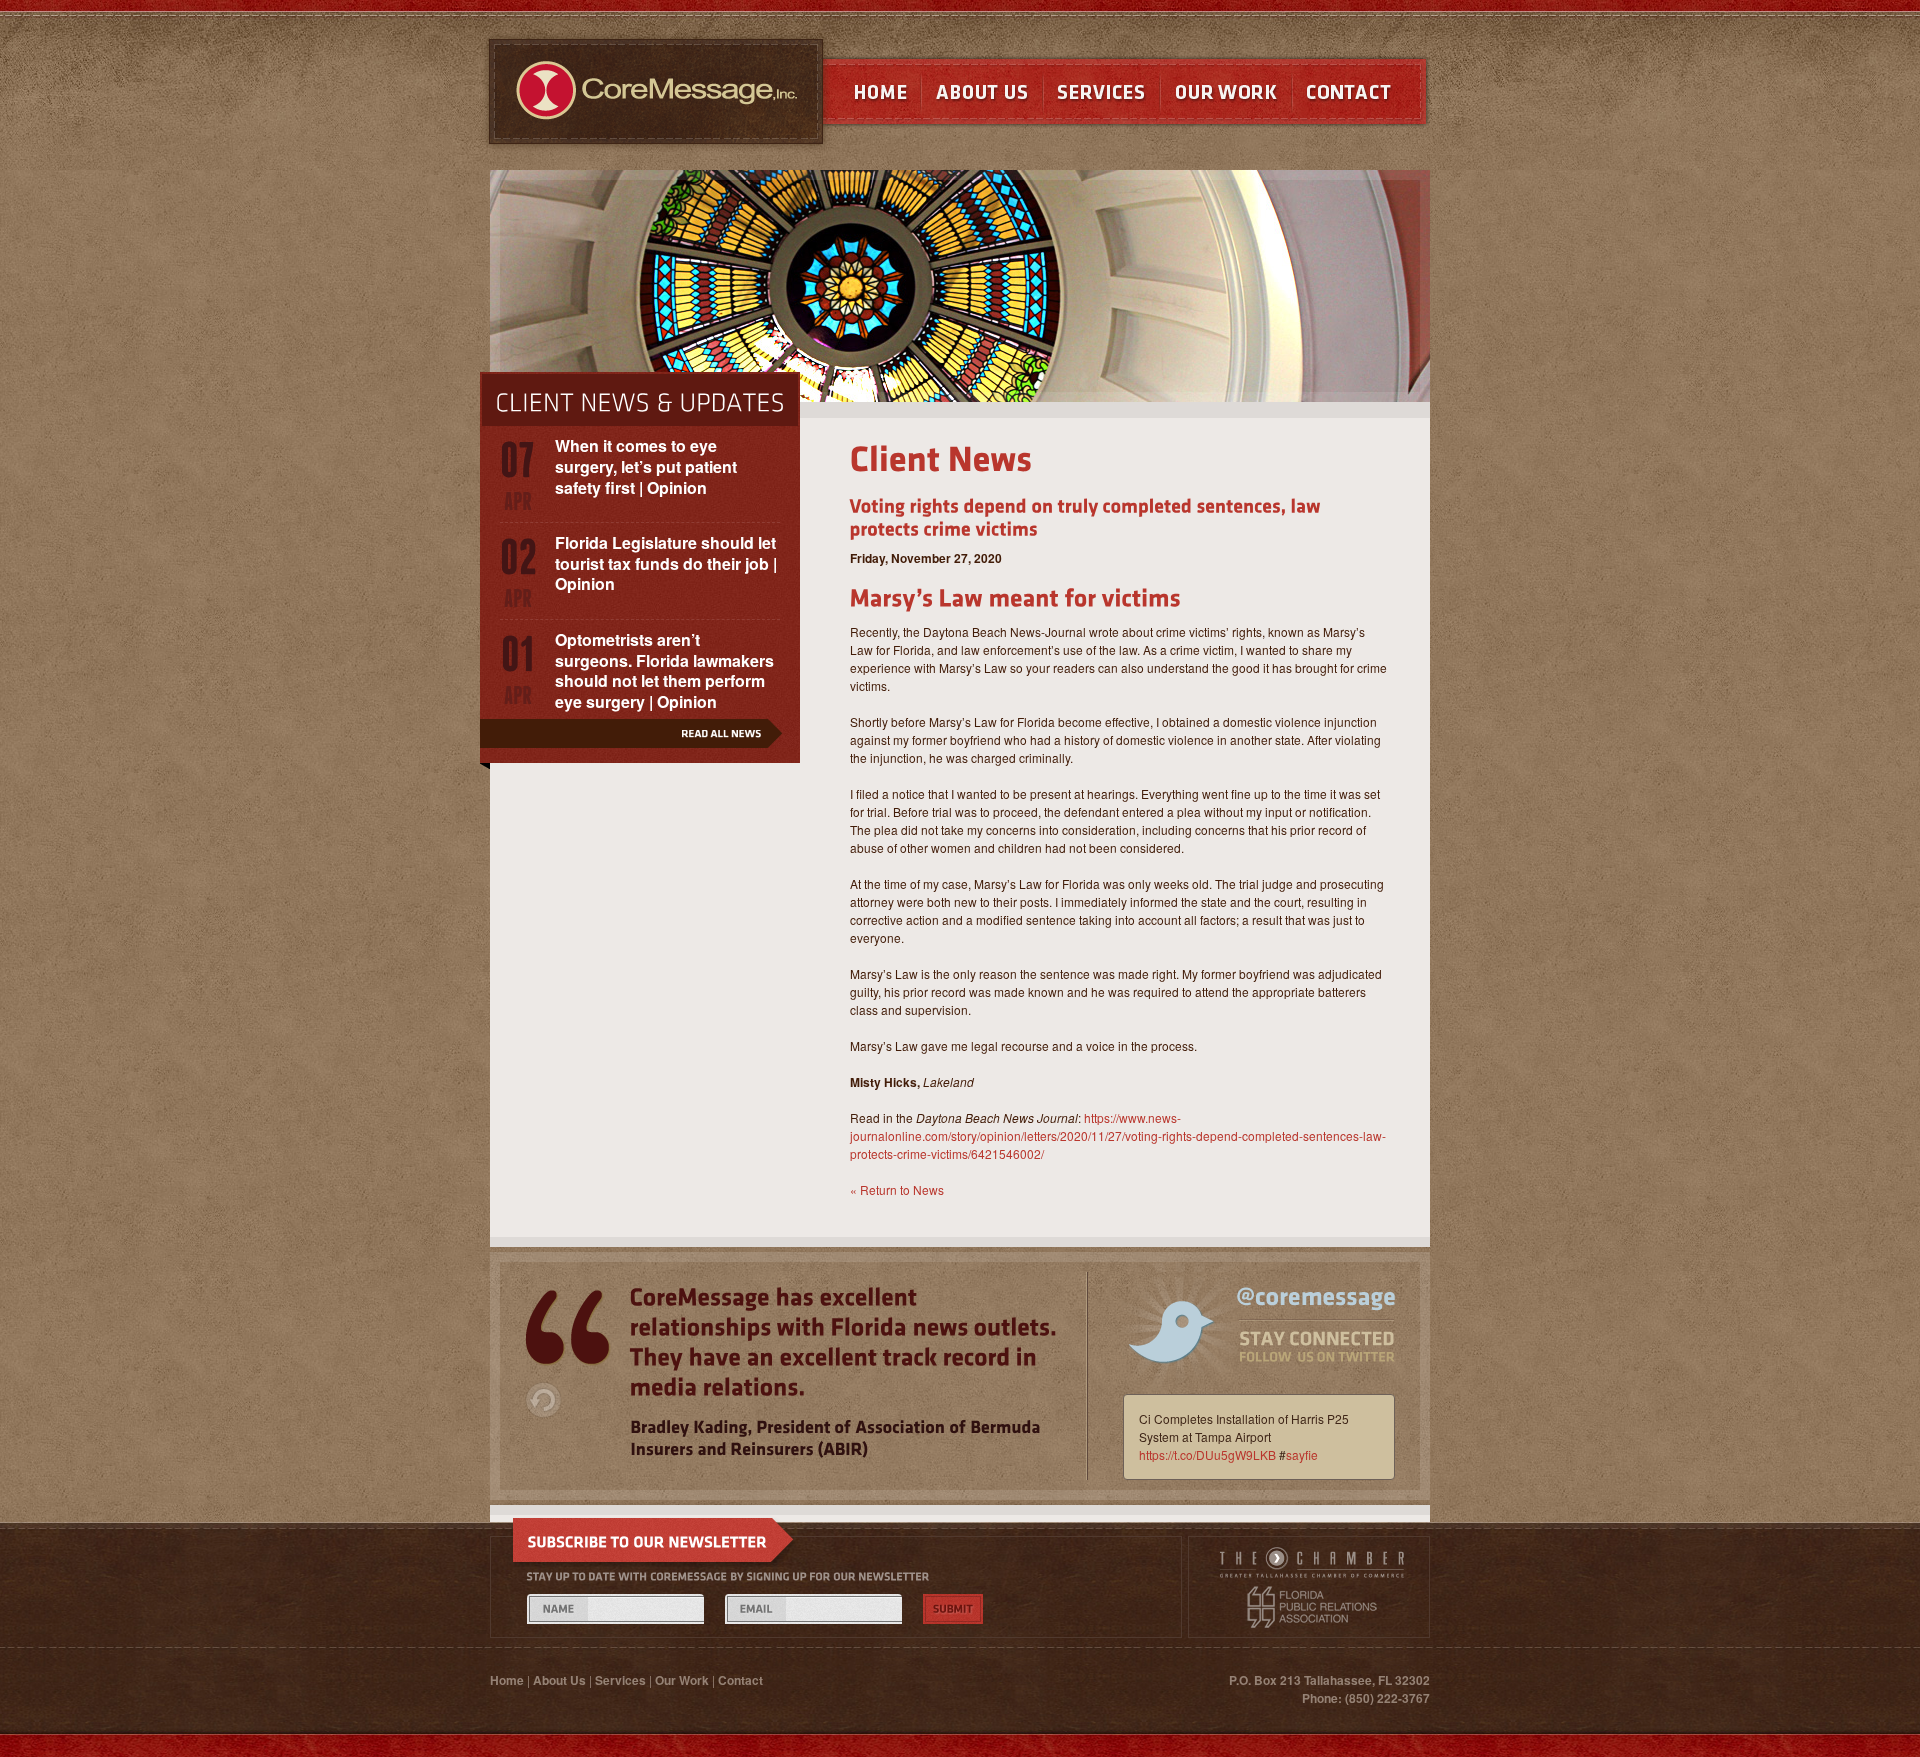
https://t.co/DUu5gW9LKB (1207, 1454)
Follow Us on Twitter (1248, 1340)
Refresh (543, 1400)
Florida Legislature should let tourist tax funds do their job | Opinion (666, 563)
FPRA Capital (1312, 1607)
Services (1101, 96)
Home (861, 96)
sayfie (1302, 1454)
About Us (982, 96)
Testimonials (568, 1328)
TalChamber (1312, 1566)
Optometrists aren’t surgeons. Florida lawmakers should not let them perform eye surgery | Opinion (664, 670)
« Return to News (897, 1189)
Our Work (1226, 96)
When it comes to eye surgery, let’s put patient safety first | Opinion (646, 466)
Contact (1361, 96)
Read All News (640, 741)
